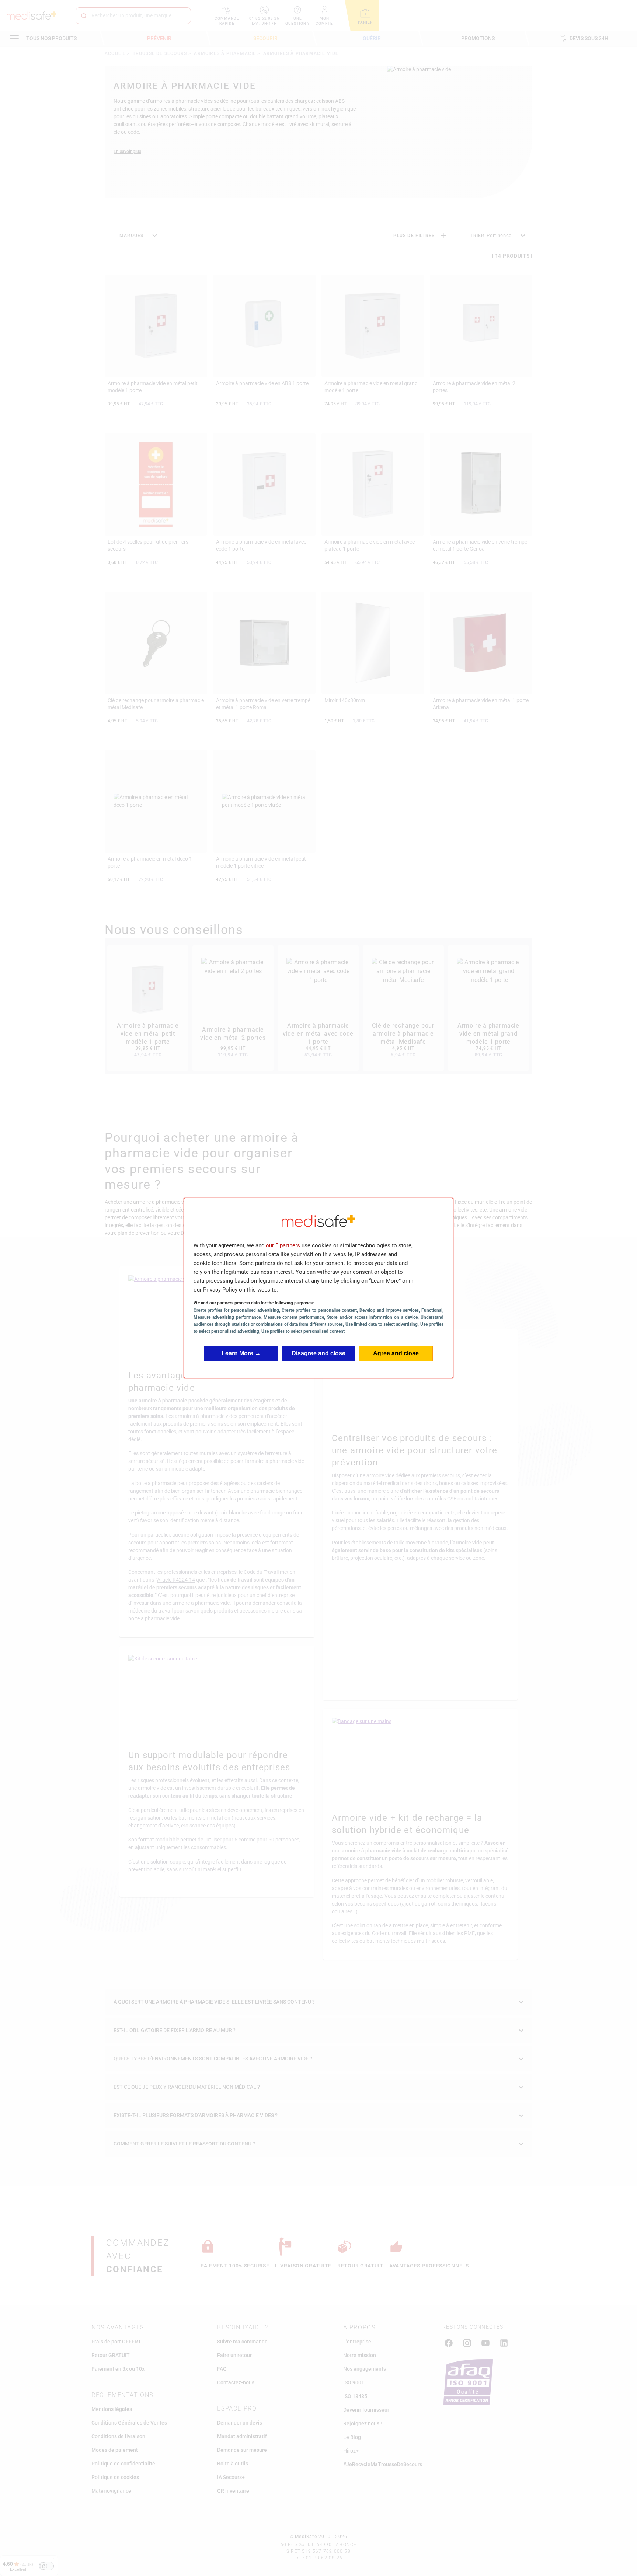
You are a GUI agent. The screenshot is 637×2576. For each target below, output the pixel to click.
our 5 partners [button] (283, 1245)
